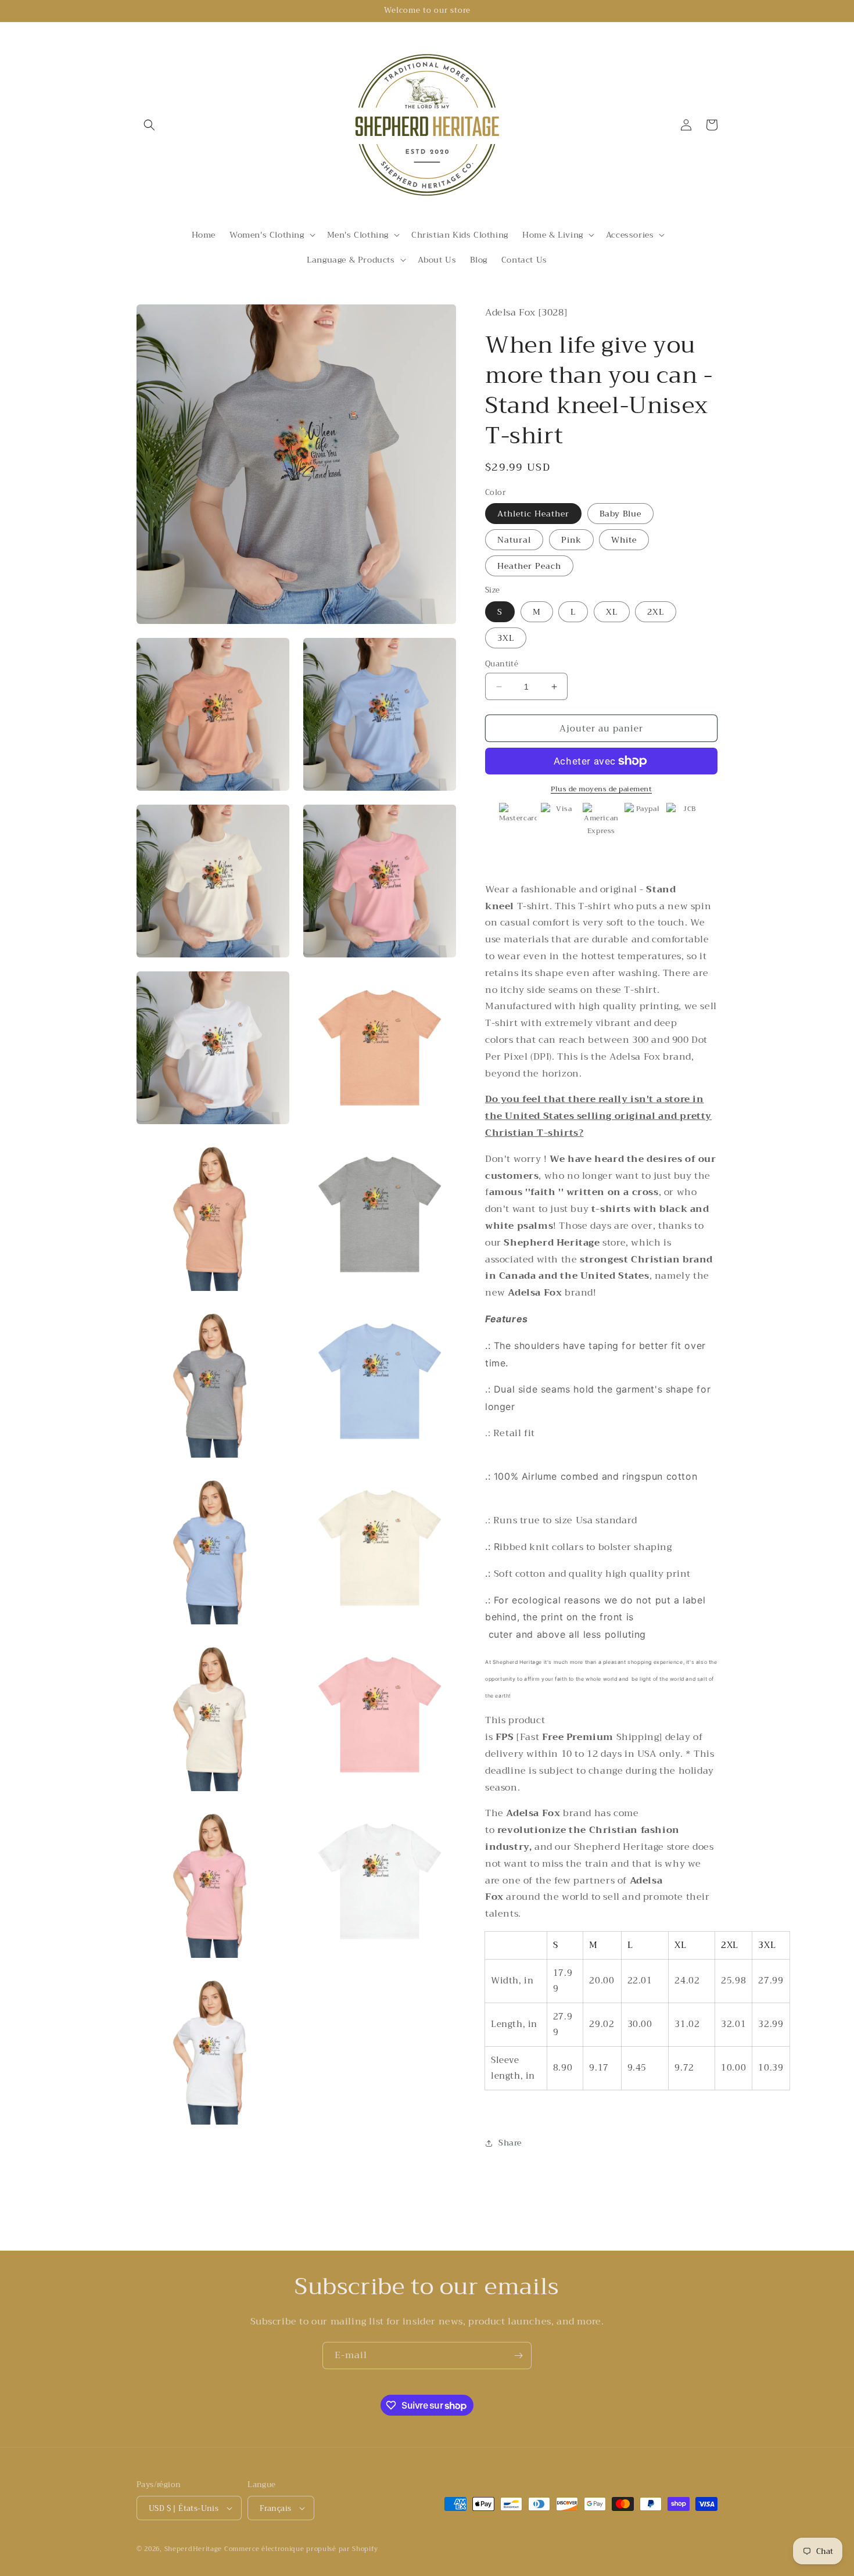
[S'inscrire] (518, 2356)
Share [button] (510, 2143)
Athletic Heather (533, 514)
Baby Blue (620, 514)
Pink (571, 540)
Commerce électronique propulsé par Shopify (301, 2549)
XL (612, 612)
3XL (506, 638)
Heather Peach (529, 566)
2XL (656, 612)
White (624, 540)
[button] (149, 125)
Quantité (502, 664)
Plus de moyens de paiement (601, 789)
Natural (514, 540)
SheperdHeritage (193, 2549)
